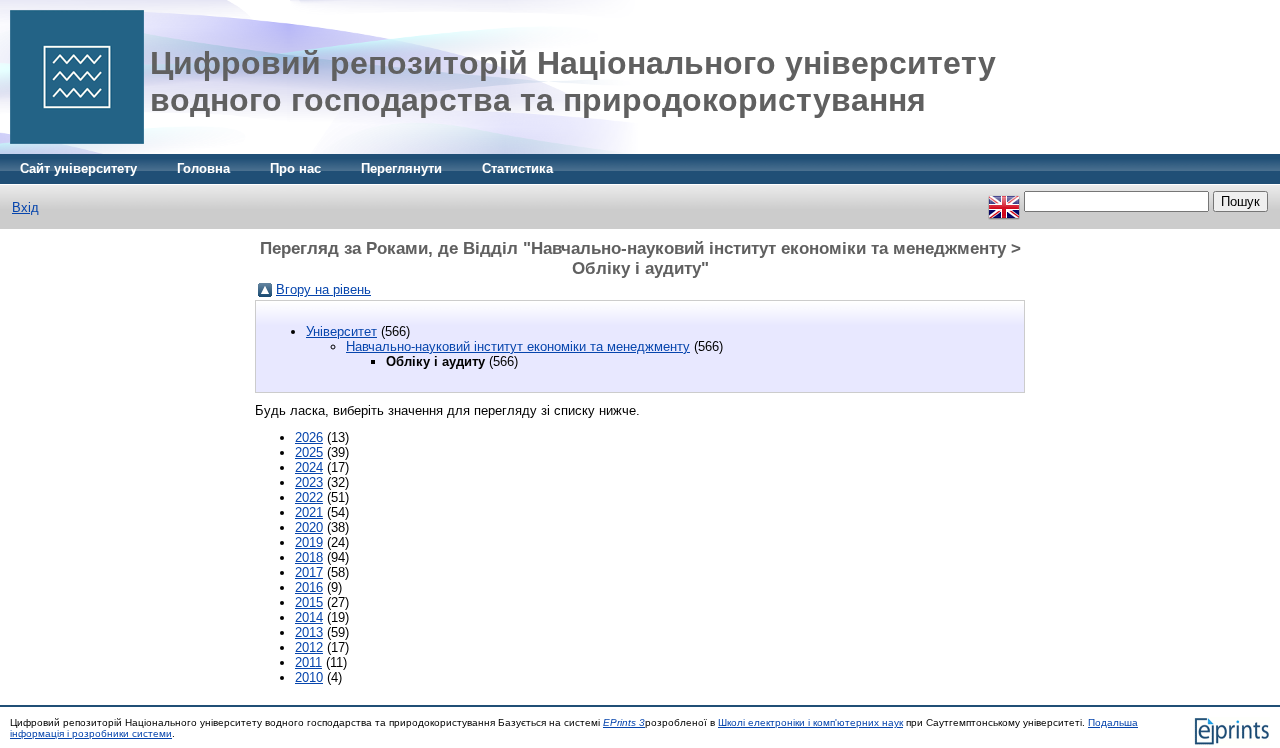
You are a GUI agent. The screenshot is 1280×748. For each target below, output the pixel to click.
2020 (309, 527)
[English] (1004, 201)
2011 (308, 662)
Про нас (295, 168)
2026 (309, 437)
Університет (341, 331)
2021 (309, 512)
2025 (309, 452)
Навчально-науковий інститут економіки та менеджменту (518, 346)
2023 (309, 482)
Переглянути (401, 168)
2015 (309, 602)
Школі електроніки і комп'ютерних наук (810, 722)
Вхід (25, 207)
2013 (309, 632)
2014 (309, 617)
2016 (309, 587)
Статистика (517, 168)
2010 (309, 677)
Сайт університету (78, 168)
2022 (309, 497)
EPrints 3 (624, 722)
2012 (309, 647)
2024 (309, 467)
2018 (309, 557)
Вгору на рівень (323, 289)
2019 (309, 542)
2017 (309, 572)
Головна (203, 168)
